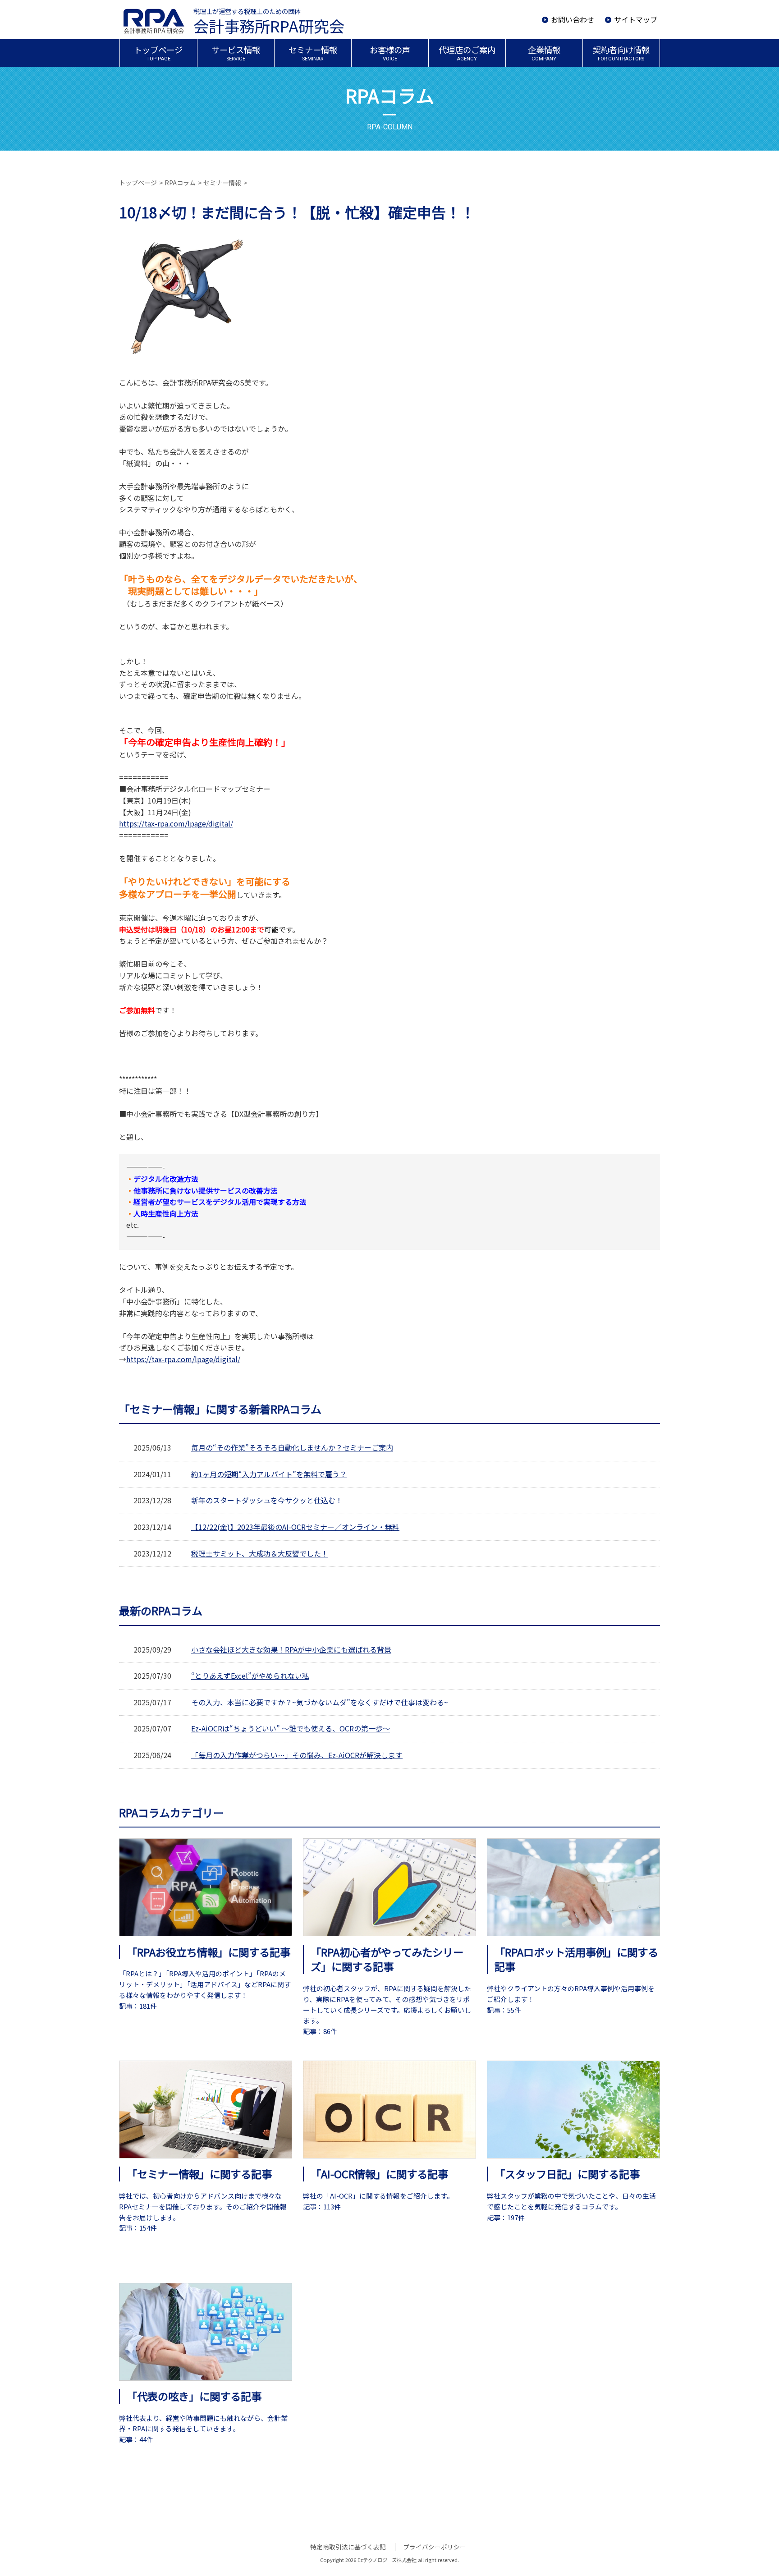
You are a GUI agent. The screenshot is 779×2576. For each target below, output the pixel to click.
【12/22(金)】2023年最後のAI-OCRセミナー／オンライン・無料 (295, 1527)
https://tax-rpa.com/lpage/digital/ (176, 823)
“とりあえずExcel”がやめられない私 (250, 1676)
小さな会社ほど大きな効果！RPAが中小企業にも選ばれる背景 (291, 1649)
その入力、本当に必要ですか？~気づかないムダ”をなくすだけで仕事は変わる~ (320, 1702)
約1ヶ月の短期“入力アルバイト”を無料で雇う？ (269, 1474)
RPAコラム (180, 183)
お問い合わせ (573, 19)
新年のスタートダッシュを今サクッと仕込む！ (267, 1500)
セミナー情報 (222, 183)
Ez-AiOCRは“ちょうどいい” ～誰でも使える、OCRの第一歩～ (291, 1728)
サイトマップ (636, 19)
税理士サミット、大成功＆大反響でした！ (260, 1553)
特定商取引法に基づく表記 (348, 2547)
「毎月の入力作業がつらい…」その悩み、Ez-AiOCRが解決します (297, 1755)
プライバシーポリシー (435, 2547)
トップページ (138, 183)
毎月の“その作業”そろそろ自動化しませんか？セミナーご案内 (292, 1447)
